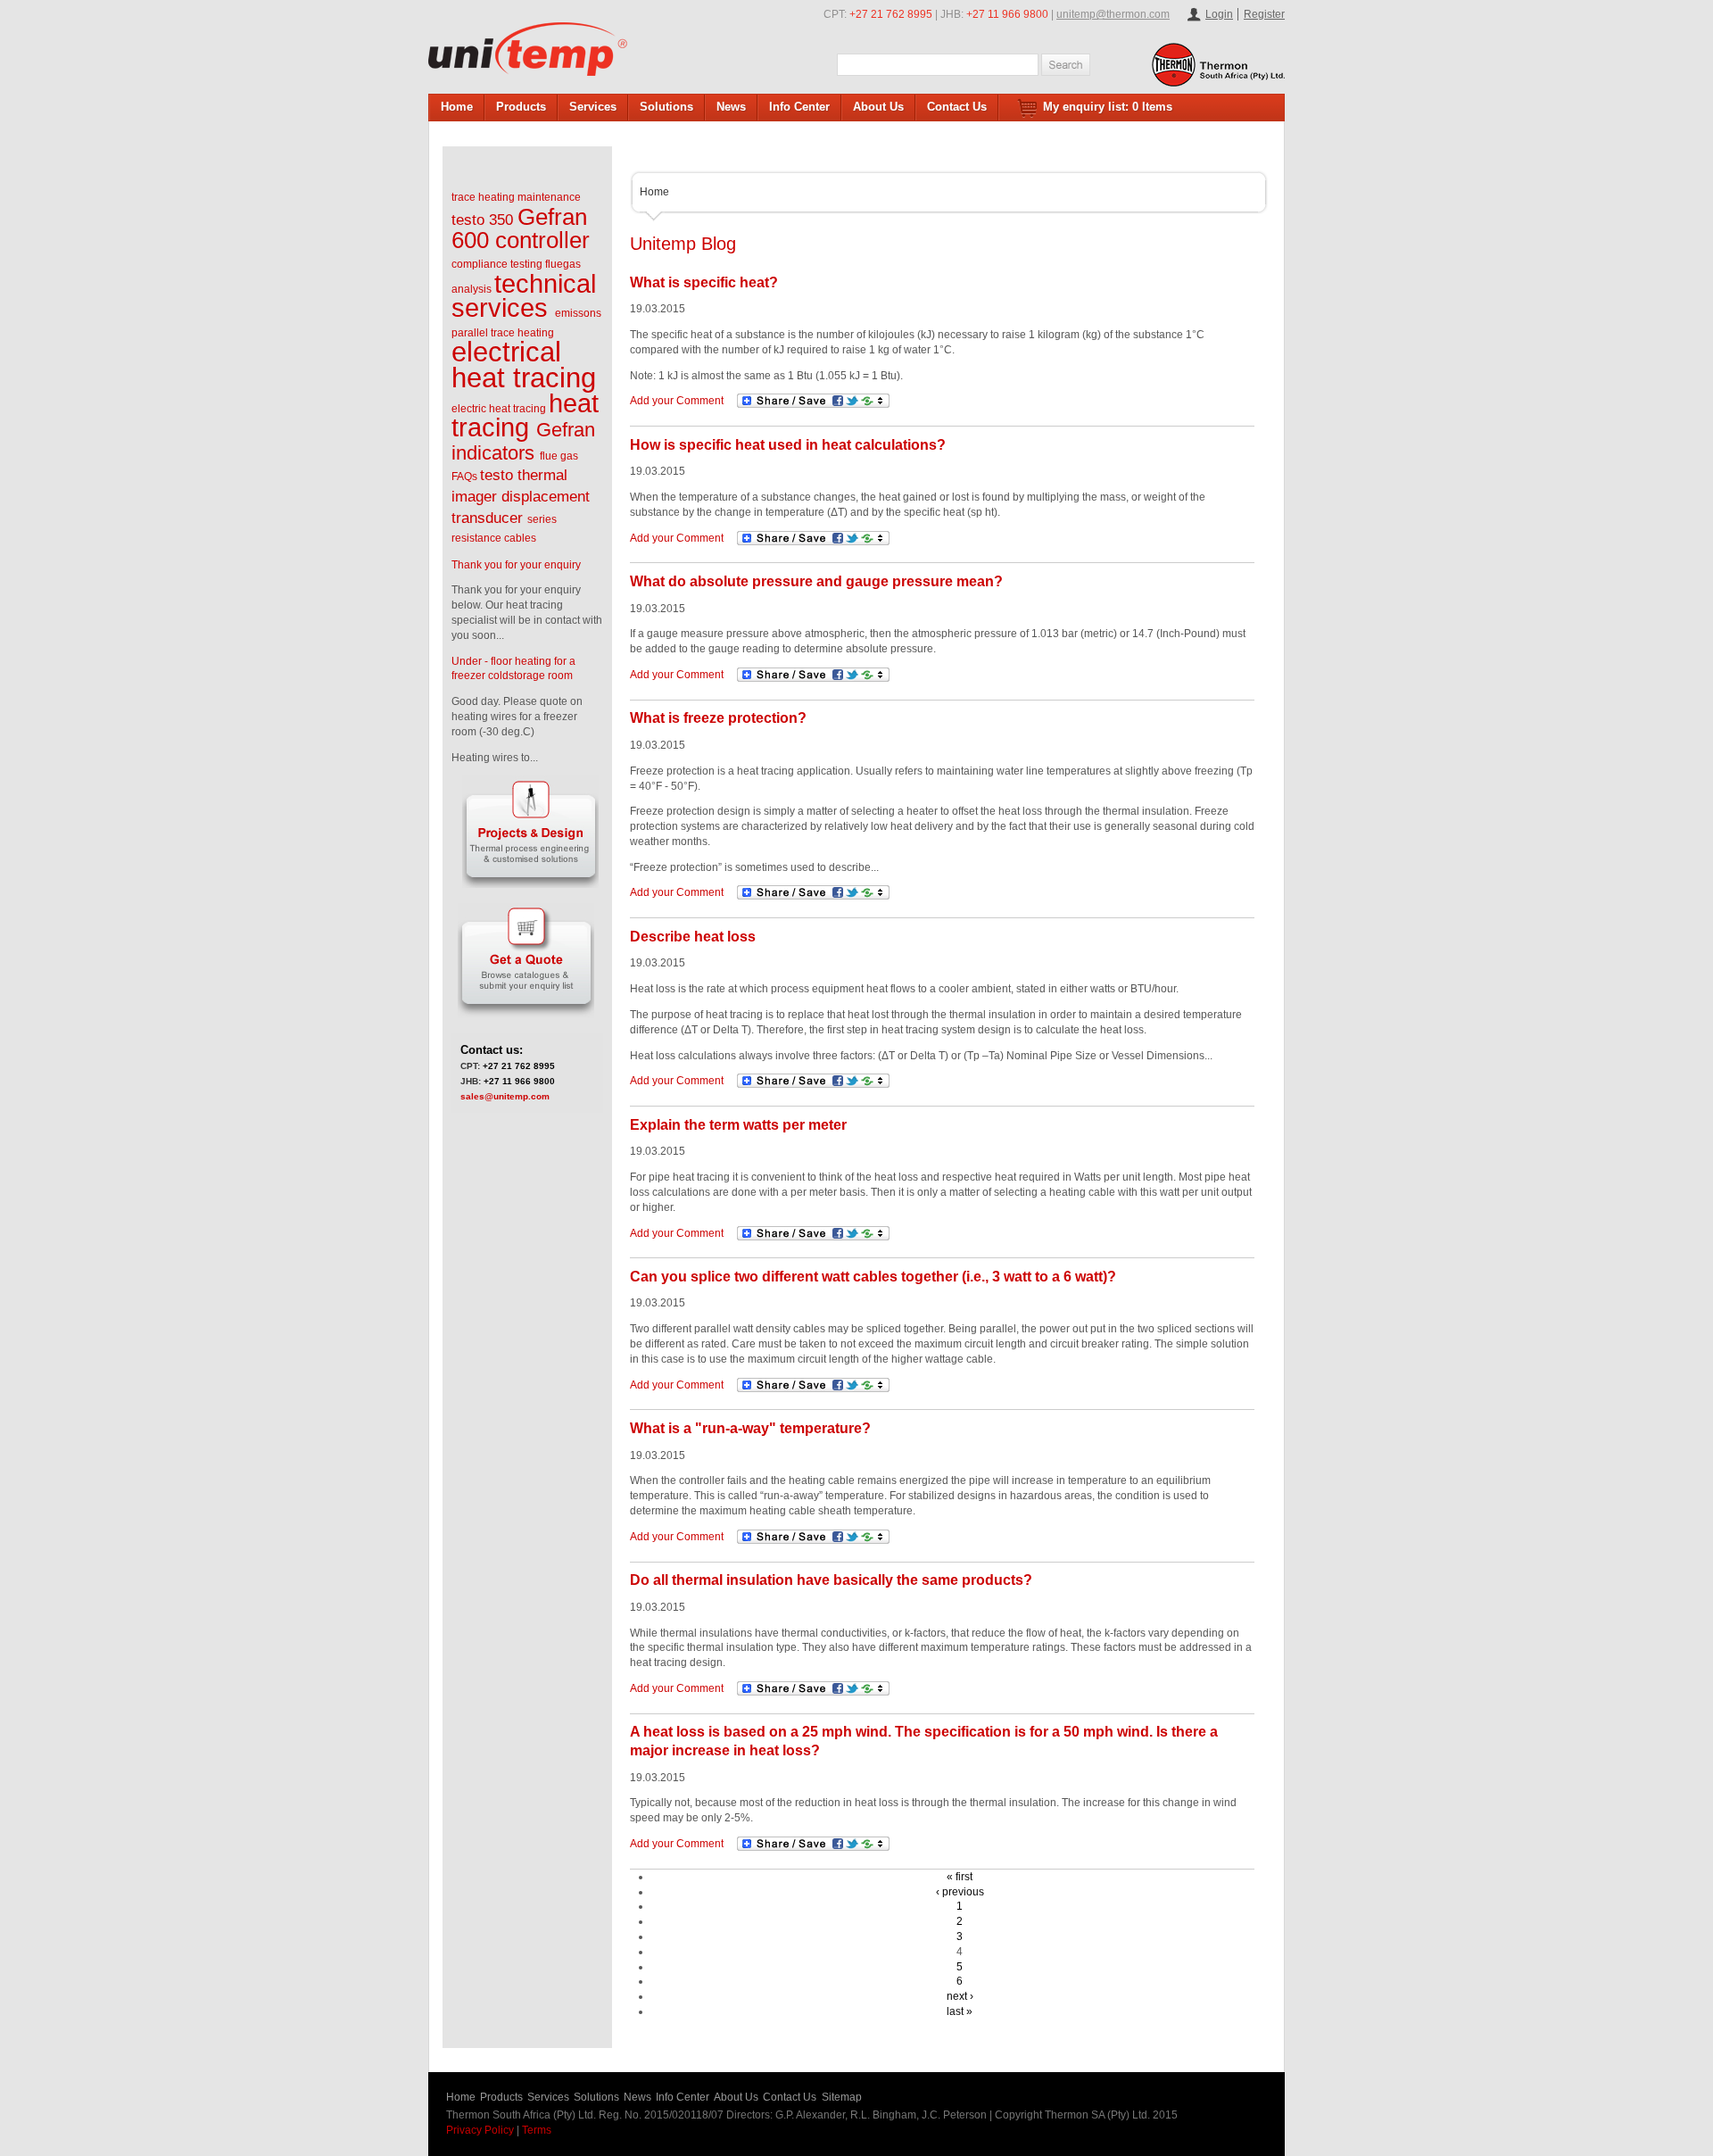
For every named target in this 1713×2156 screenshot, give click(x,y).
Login (1219, 14)
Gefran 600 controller (521, 229)
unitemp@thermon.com (1113, 14)
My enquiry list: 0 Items (1108, 107)
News (731, 107)
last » (960, 2011)
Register (1264, 14)
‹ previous (960, 1892)
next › (960, 1996)
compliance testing (497, 264)
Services (593, 107)
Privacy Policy (480, 2130)
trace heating (483, 197)
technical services (524, 296)
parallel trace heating (503, 333)
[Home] (528, 49)
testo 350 (482, 220)
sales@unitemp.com (505, 1096)
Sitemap (842, 2097)
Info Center (799, 107)
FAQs (464, 477)
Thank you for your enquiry (516, 565)
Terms (537, 2130)
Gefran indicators (523, 441)
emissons (578, 313)
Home (457, 107)
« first (960, 1877)
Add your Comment (677, 401)
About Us (878, 107)
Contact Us (957, 107)
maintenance (549, 197)
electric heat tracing (499, 409)
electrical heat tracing (524, 365)
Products (521, 107)
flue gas (559, 456)
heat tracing (525, 416)
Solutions (666, 107)
